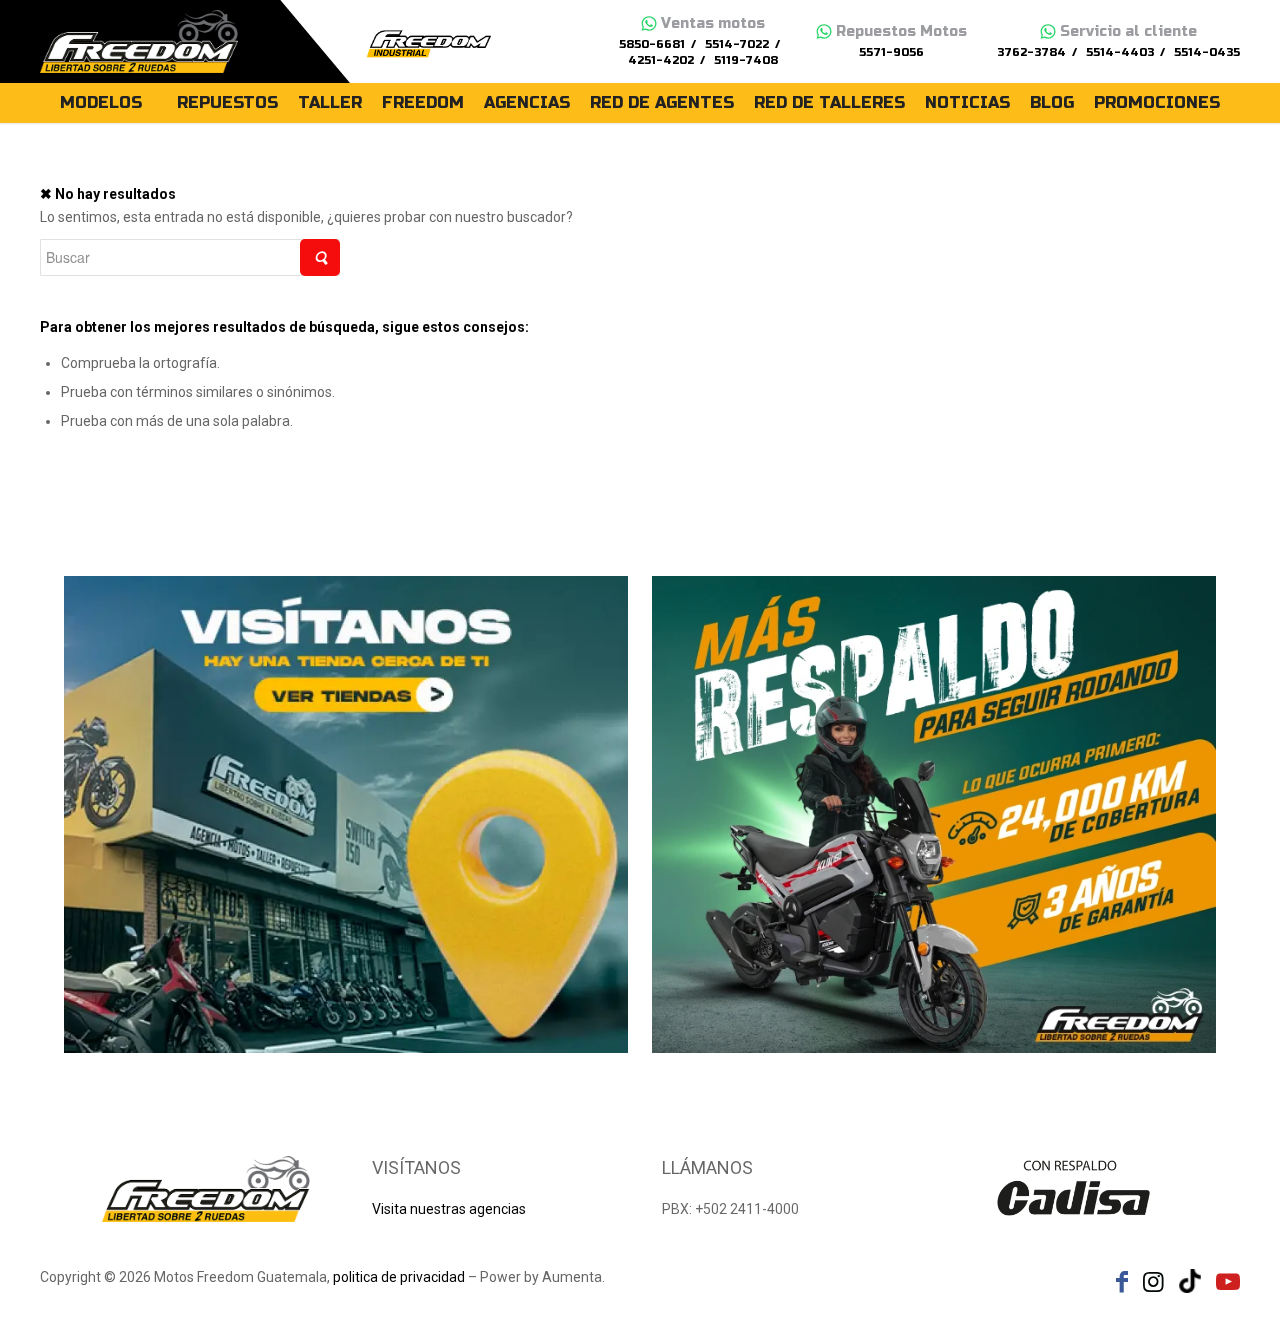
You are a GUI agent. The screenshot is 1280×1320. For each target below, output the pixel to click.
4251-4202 (661, 60)
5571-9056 (891, 52)
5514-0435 (1207, 52)
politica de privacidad (399, 1277)
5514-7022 (737, 44)
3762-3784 (1031, 52)
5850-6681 (652, 44)
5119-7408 (746, 60)
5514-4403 (1120, 52)
